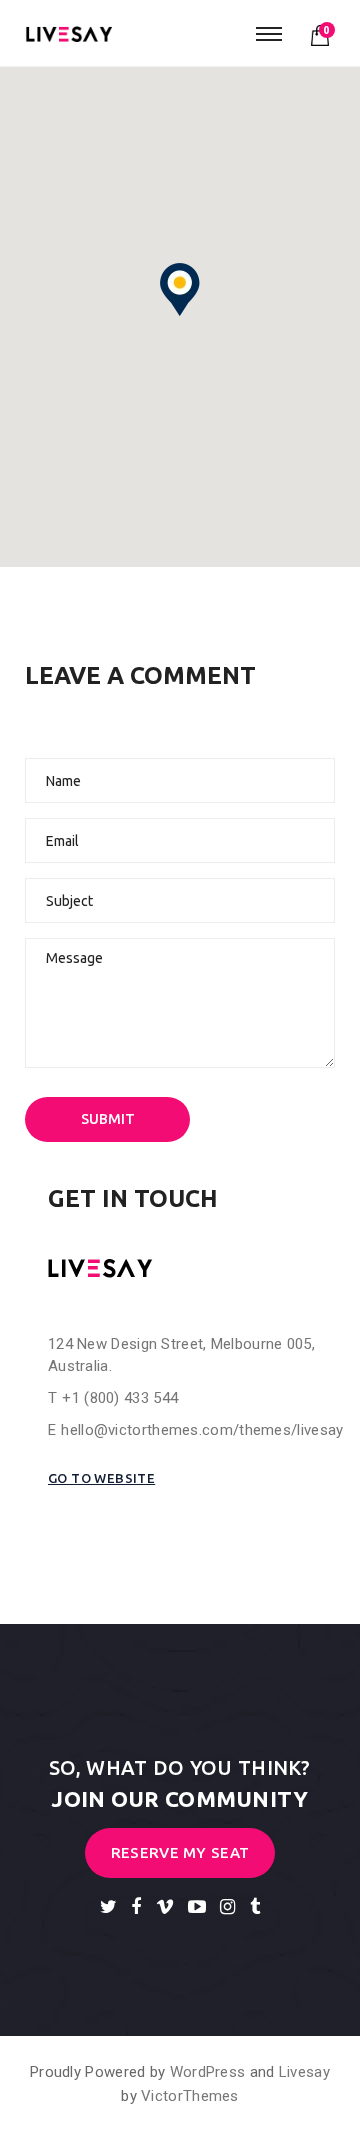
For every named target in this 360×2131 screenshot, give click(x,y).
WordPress (208, 2072)
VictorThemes (190, 2096)
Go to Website (101, 1478)
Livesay (304, 2072)
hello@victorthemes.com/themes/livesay (202, 1430)
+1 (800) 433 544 (120, 1398)
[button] (180, 290)
